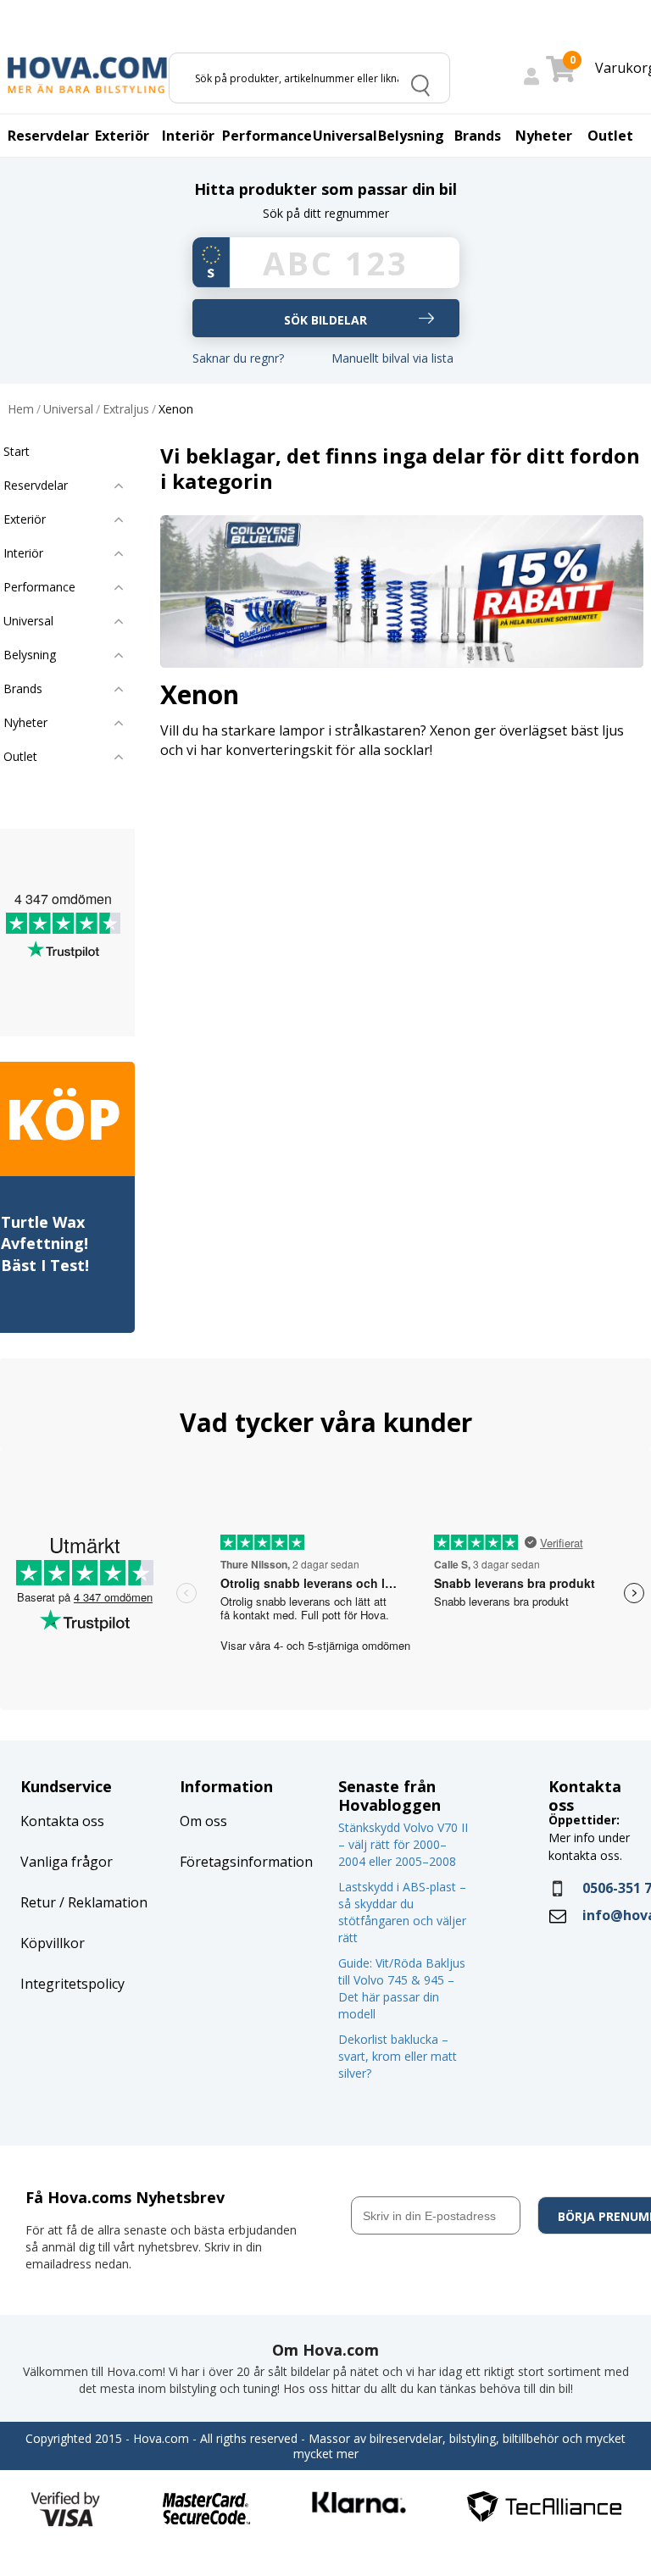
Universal (68, 410)
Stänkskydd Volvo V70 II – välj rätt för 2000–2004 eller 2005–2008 (403, 1844)
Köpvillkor (53, 1943)
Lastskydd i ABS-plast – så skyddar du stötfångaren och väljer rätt (402, 1912)
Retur (38, 1902)
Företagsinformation (246, 1862)
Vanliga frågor (67, 1862)
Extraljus (126, 410)
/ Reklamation (102, 1902)
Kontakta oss (62, 1821)
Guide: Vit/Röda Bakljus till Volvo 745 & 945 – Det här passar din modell (402, 1988)
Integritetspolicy (72, 1984)
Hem (21, 410)
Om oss (203, 1821)
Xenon (176, 410)
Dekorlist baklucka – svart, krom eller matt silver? (398, 2056)
